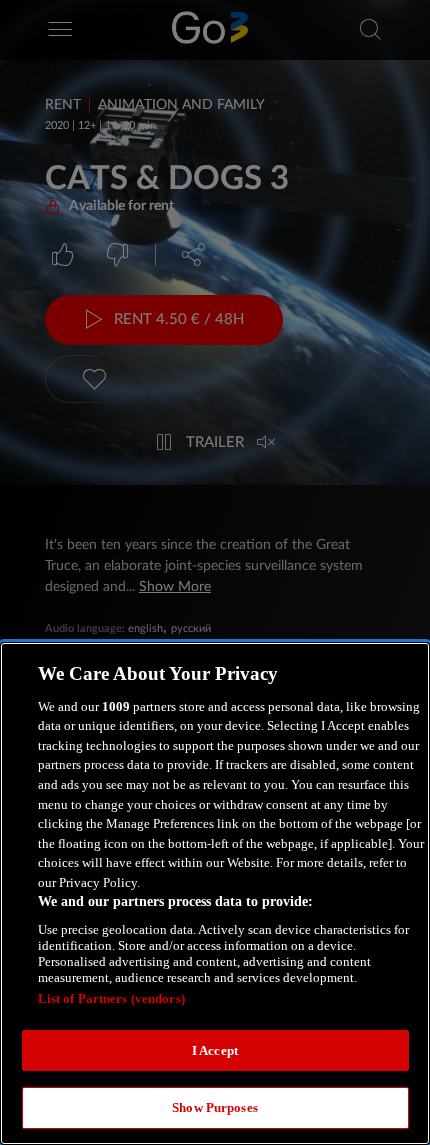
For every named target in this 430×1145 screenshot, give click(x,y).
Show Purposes (215, 1107)
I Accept (215, 1050)
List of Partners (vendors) (111, 998)
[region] (215, 893)
